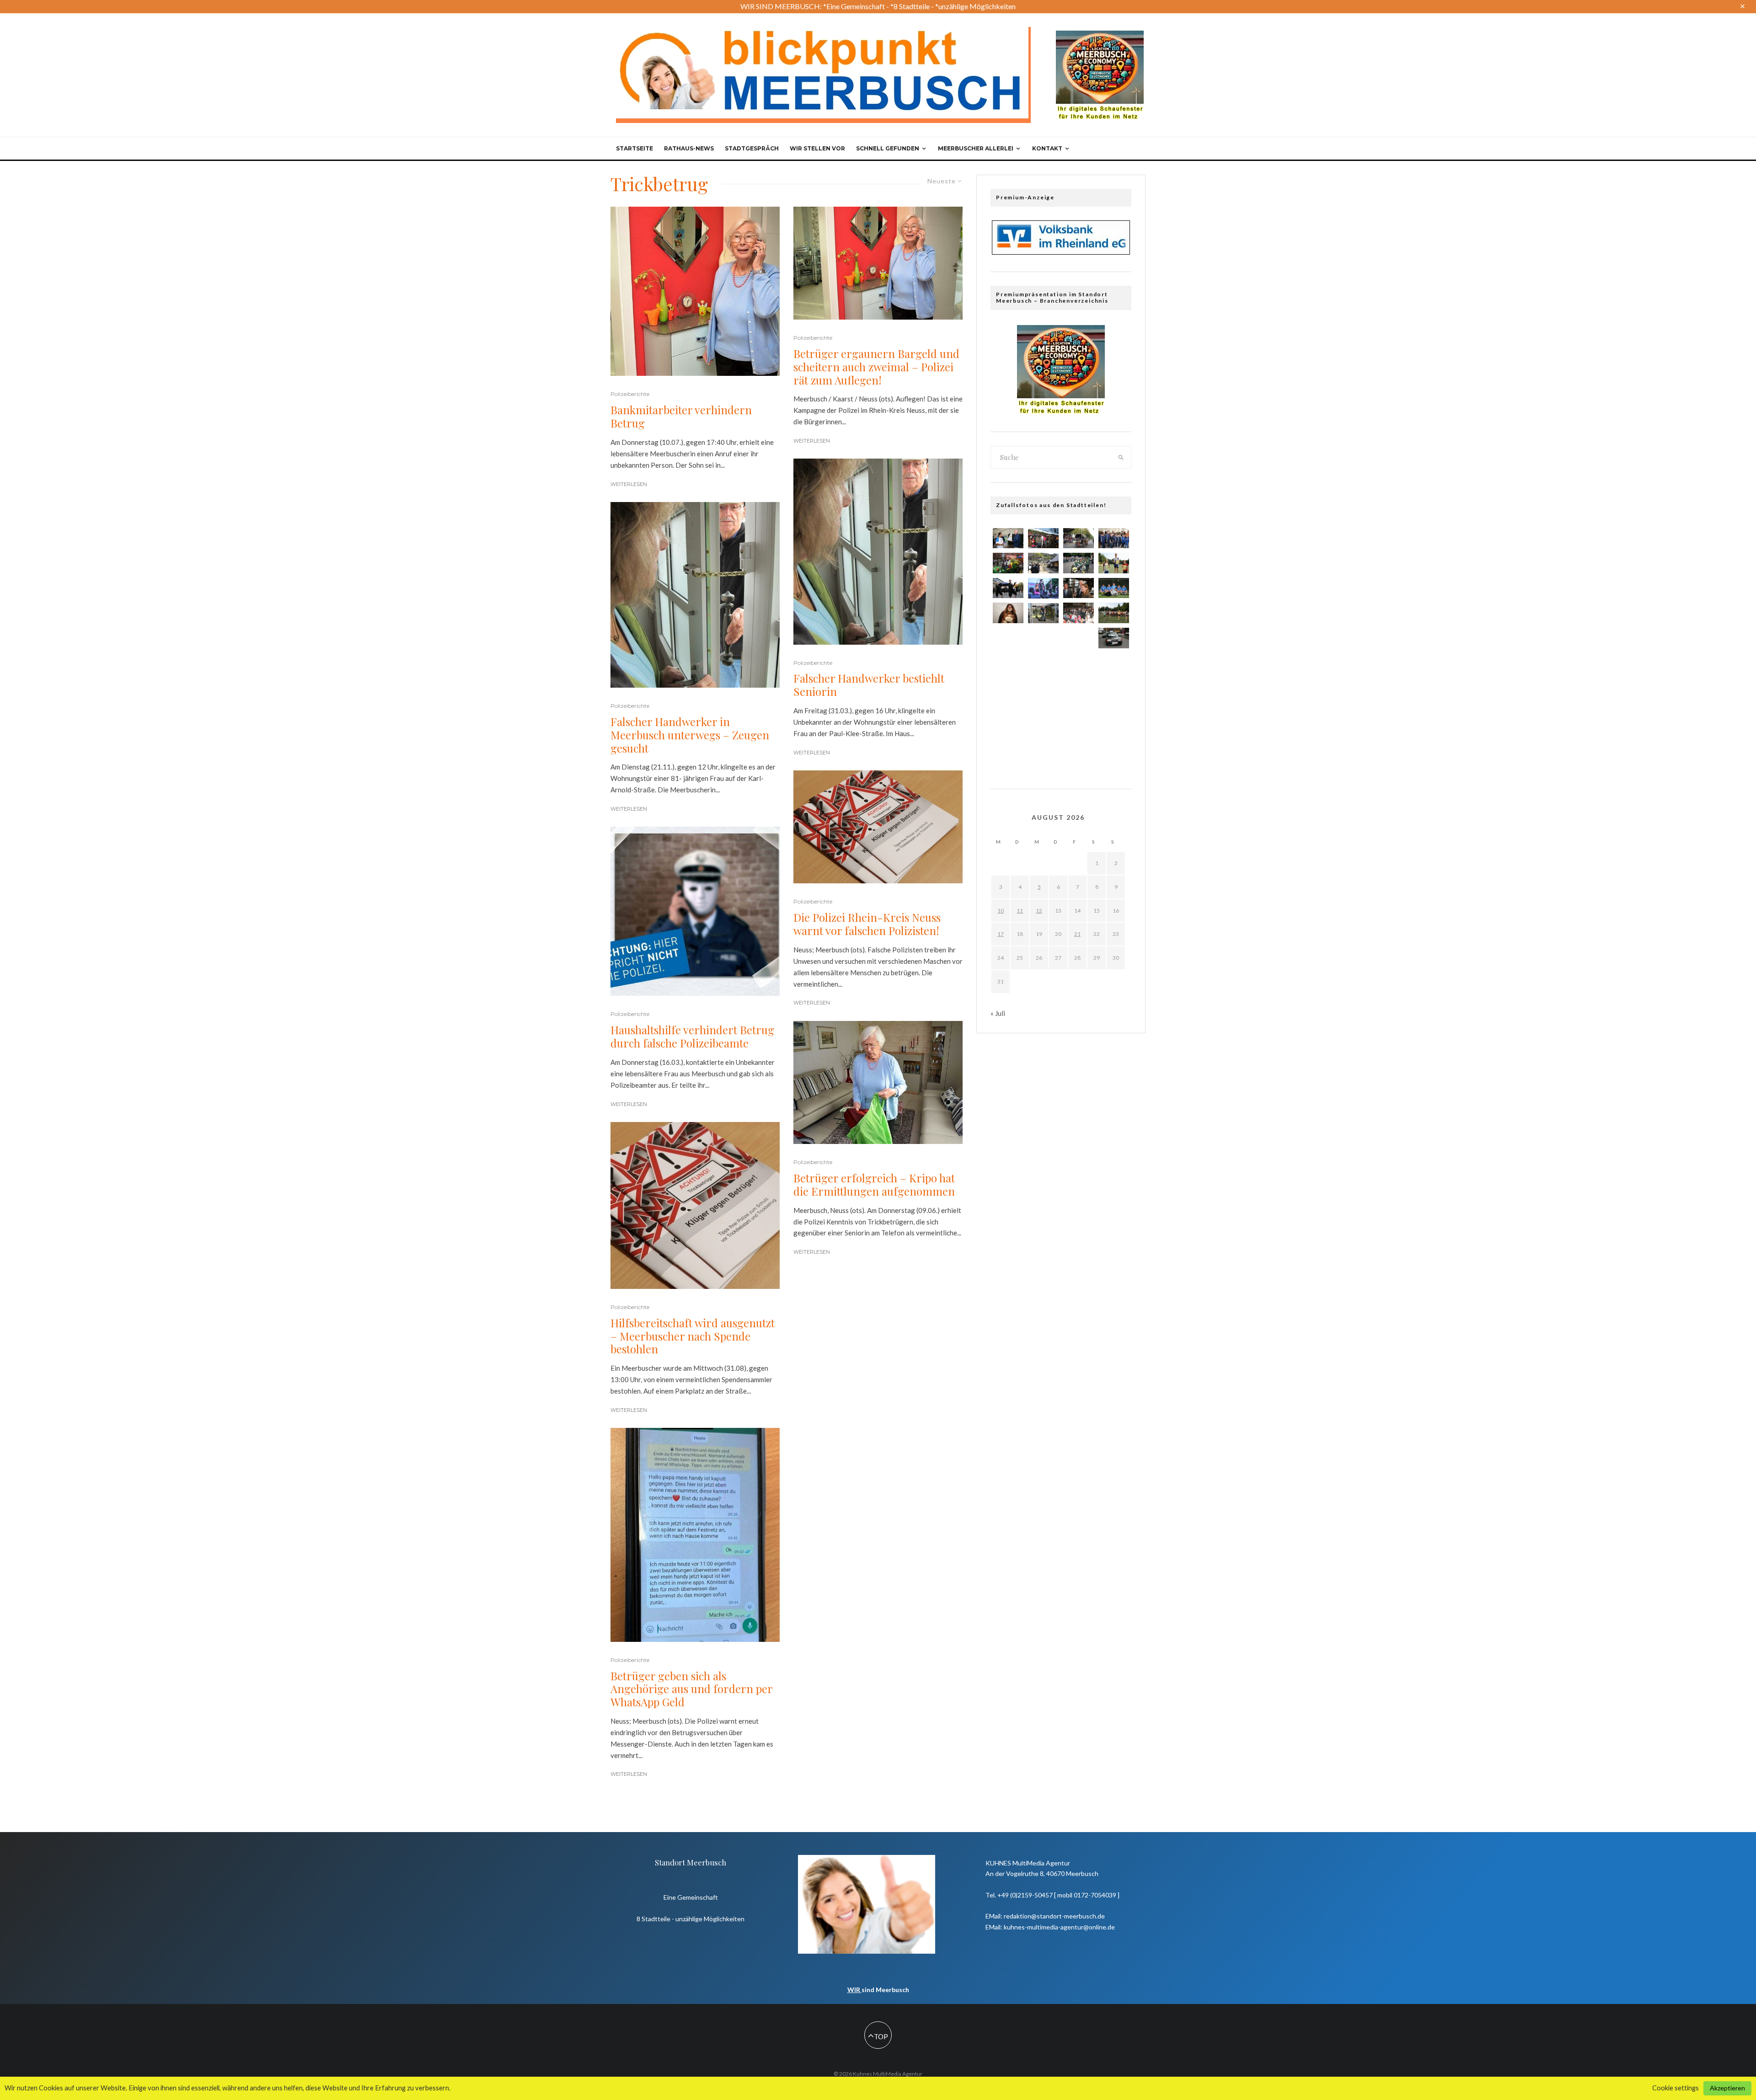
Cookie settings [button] (1676, 2088)
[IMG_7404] (1079, 667)
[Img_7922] (1043, 613)
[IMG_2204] (1114, 563)
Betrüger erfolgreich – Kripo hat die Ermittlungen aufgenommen (874, 1185)
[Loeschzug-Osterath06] (1043, 667)
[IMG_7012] (1079, 538)
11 (1020, 911)
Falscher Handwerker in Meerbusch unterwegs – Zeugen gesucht (690, 735)
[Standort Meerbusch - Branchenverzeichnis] (1100, 35)
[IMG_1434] (1114, 613)
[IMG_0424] (1008, 588)
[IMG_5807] (1008, 613)
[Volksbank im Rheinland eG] (1061, 252)
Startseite (634, 148)
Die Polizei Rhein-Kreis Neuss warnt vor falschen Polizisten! (867, 924)
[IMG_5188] (1008, 639)
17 (1001, 934)
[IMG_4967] (1008, 667)
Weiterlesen (629, 484)
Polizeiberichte (630, 394)
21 (1077, 934)
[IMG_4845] (1008, 722)
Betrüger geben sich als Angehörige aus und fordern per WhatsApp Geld (691, 1689)
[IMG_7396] (1043, 538)
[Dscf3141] (1043, 722)
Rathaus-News (689, 148)
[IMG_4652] (1114, 692)
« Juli (998, 1013)
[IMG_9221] (1008, 538)
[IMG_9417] (1079, 749)
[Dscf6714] (1008, 749)
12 (1039, 911)
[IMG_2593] (1114, 719)
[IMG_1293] (1079, 588)
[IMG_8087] (1114, 747)
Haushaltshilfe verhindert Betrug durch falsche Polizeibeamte (692, 1037)
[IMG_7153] (1008, 563)
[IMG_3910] (1043, 563)
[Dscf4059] (1079, 722)
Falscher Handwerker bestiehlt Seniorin (869, 685)
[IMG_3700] (1008, 695)
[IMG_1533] (1079, 639)
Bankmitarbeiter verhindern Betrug (681, 417)
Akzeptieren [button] (1727, 2088)
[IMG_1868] (1114, 588)
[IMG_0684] (1079, 695)
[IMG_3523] (1043, 639)
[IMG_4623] (1079, 563)
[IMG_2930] (1114, 638)
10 (1001, 911)
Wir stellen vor (817, 148)
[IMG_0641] (1114, 538)
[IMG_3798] (1114, 664)
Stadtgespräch (752, 148)
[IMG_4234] (1043, 588)
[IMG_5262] (1043, 695)
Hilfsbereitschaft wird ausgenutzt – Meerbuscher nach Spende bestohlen (693, 1336)
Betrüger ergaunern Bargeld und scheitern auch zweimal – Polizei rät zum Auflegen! (876, 367)
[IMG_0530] (1079, 613)
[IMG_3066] (1043, 749)
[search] (1121, 457)
